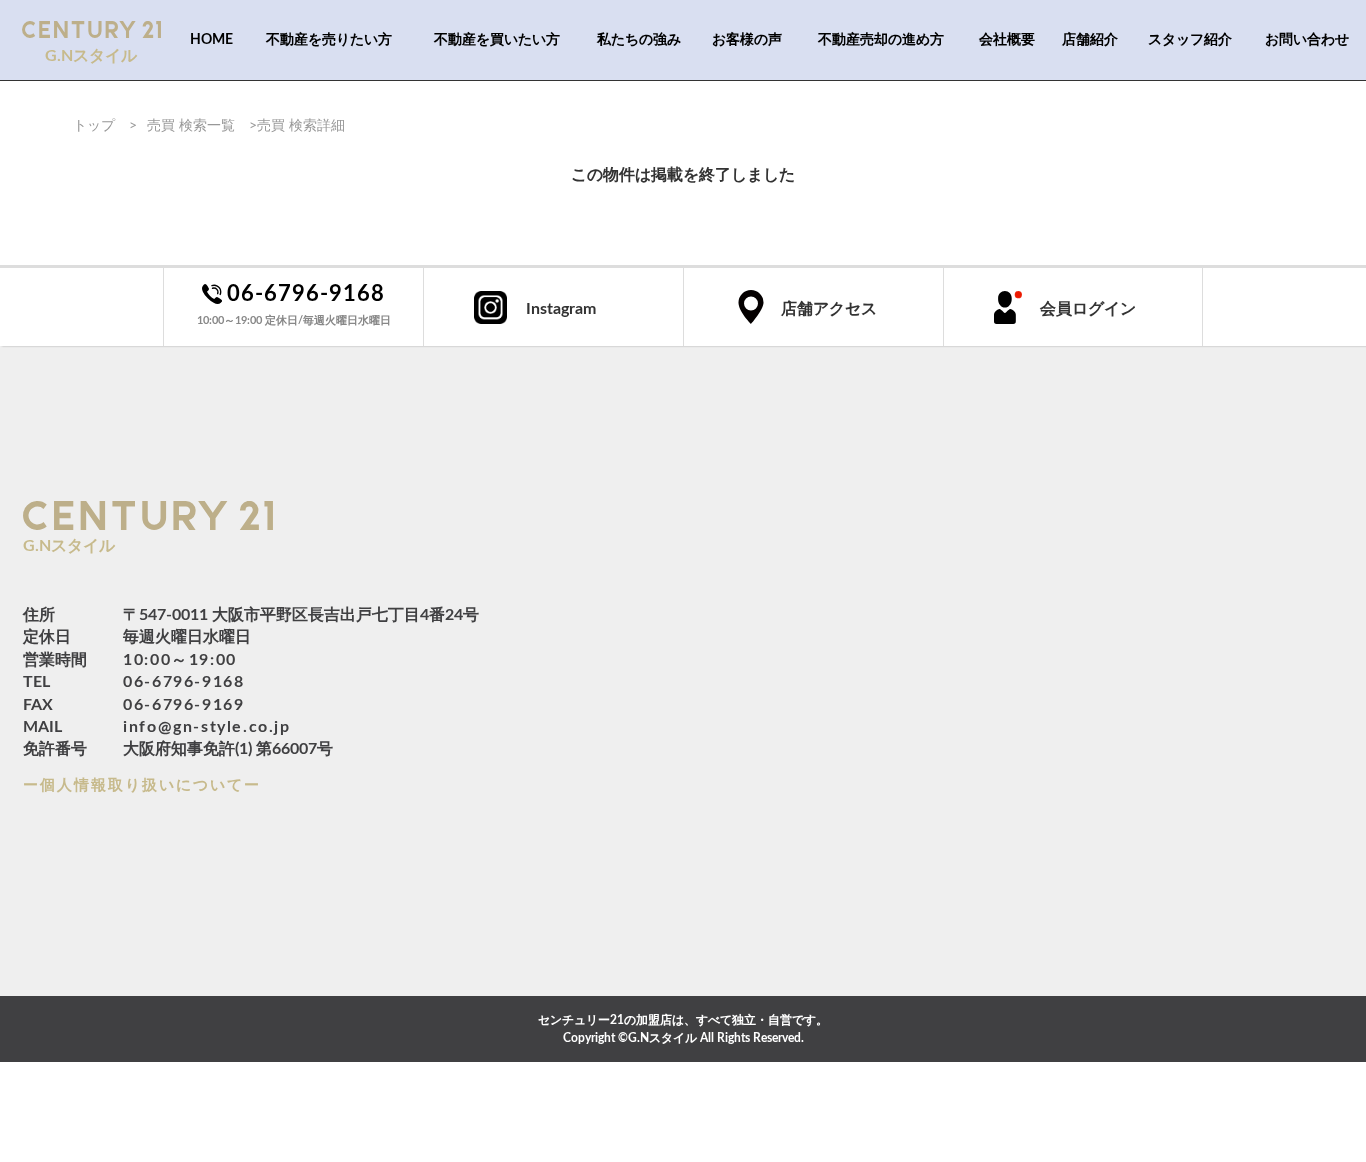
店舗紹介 (1090, 39)
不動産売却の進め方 (881, 39)
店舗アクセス (829, 309)
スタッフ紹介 (1190, 39)
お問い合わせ (1307, 39)
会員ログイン (1088, 309)
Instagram (561, 309)
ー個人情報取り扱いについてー (142, 785)
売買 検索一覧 (191, 126)
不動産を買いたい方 (497, 39)
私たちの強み (639, 39)
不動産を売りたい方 (329, 39)
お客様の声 (747, 39)
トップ (94, 126)
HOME (211, 39)
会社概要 (1007, 39)
